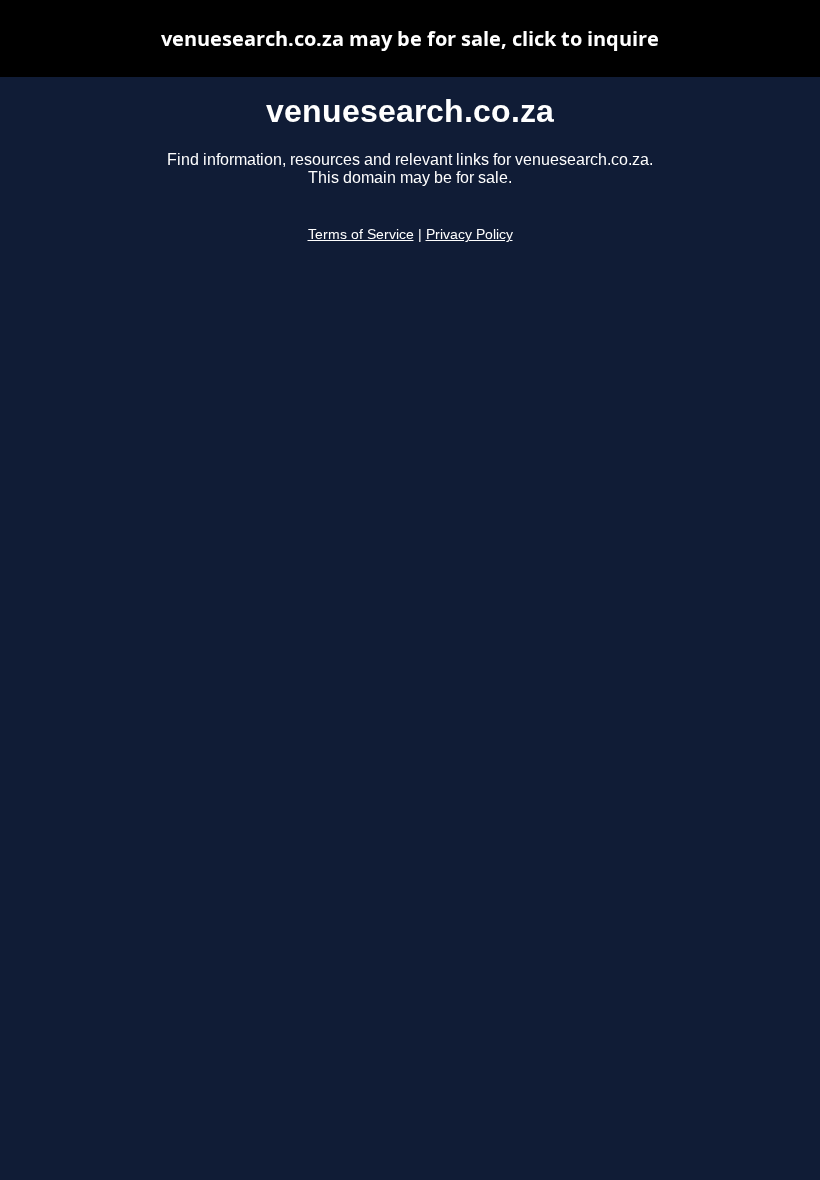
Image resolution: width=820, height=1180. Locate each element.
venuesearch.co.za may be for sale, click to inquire (410, 38)
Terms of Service (361, 234)
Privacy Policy (469, 234)
